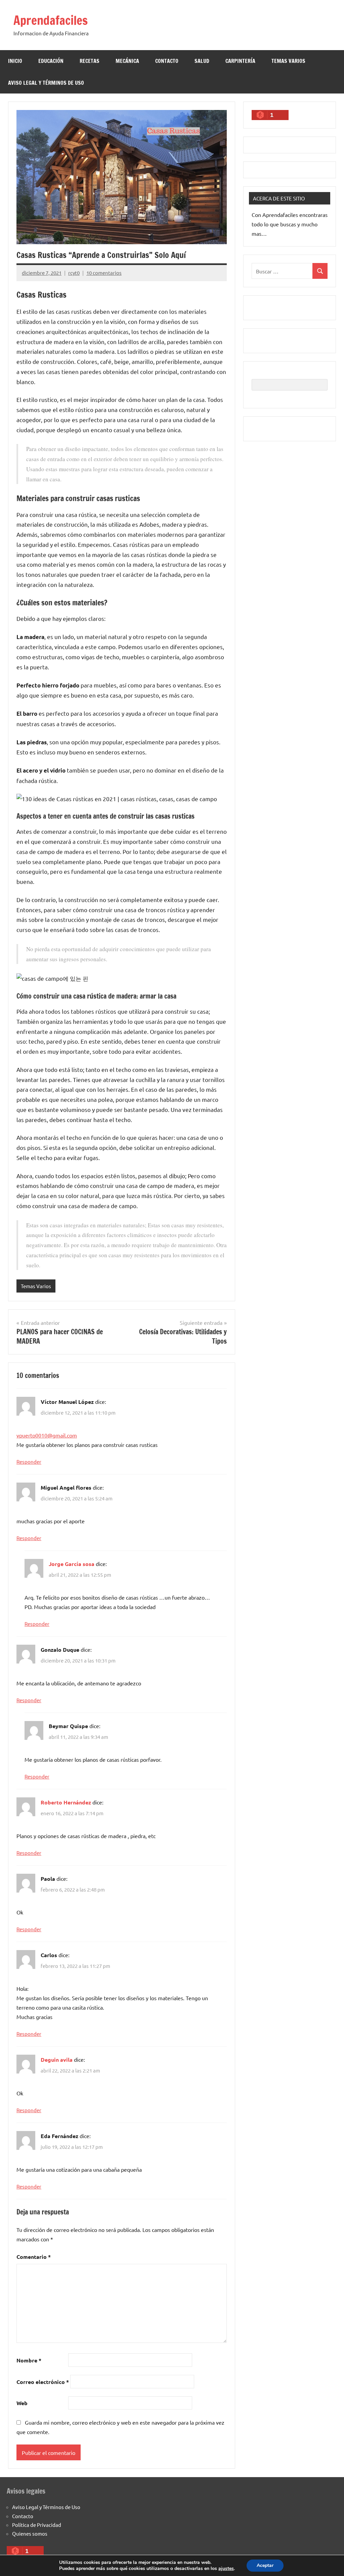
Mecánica (127, 61)
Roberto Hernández (66, 1802)
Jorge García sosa (72, 1564)
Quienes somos (30, 2533)
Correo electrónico (43, 2382)
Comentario (34, 2257)
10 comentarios (104, 273)
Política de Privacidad (37, 2525)
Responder (29, 1462)
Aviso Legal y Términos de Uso (46, 83)
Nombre (29, 2360)
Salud (202, 61)
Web (22, 2403)
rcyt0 (74, 273)
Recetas (90, 61)
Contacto (167, 61)
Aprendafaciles (51, 20)
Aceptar (265, 2565)
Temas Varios (288, 61)
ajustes (226, 2569)
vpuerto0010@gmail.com (47, 1435)
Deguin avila (57, 2060)
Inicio (15, 61)
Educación (51, 61)
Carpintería (240, 61)
